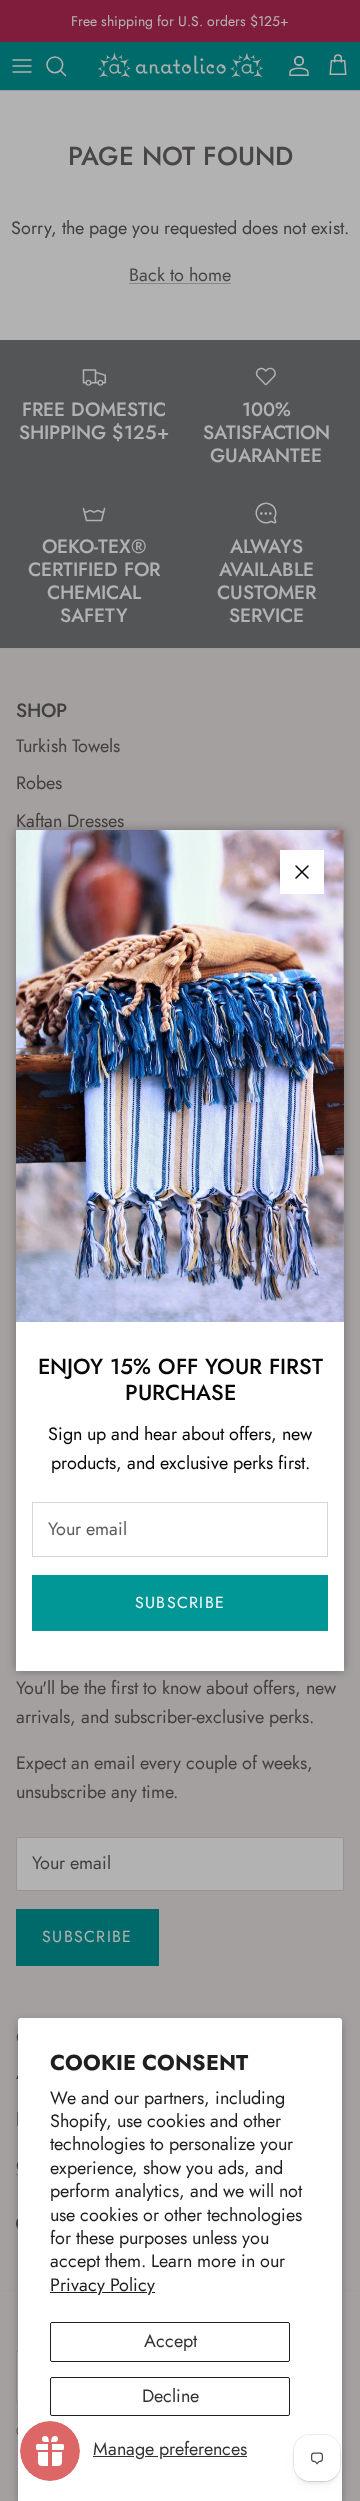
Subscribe (180, 1602)
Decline (170, 2396)
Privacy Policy (102, 2285)
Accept (170, 2341)
